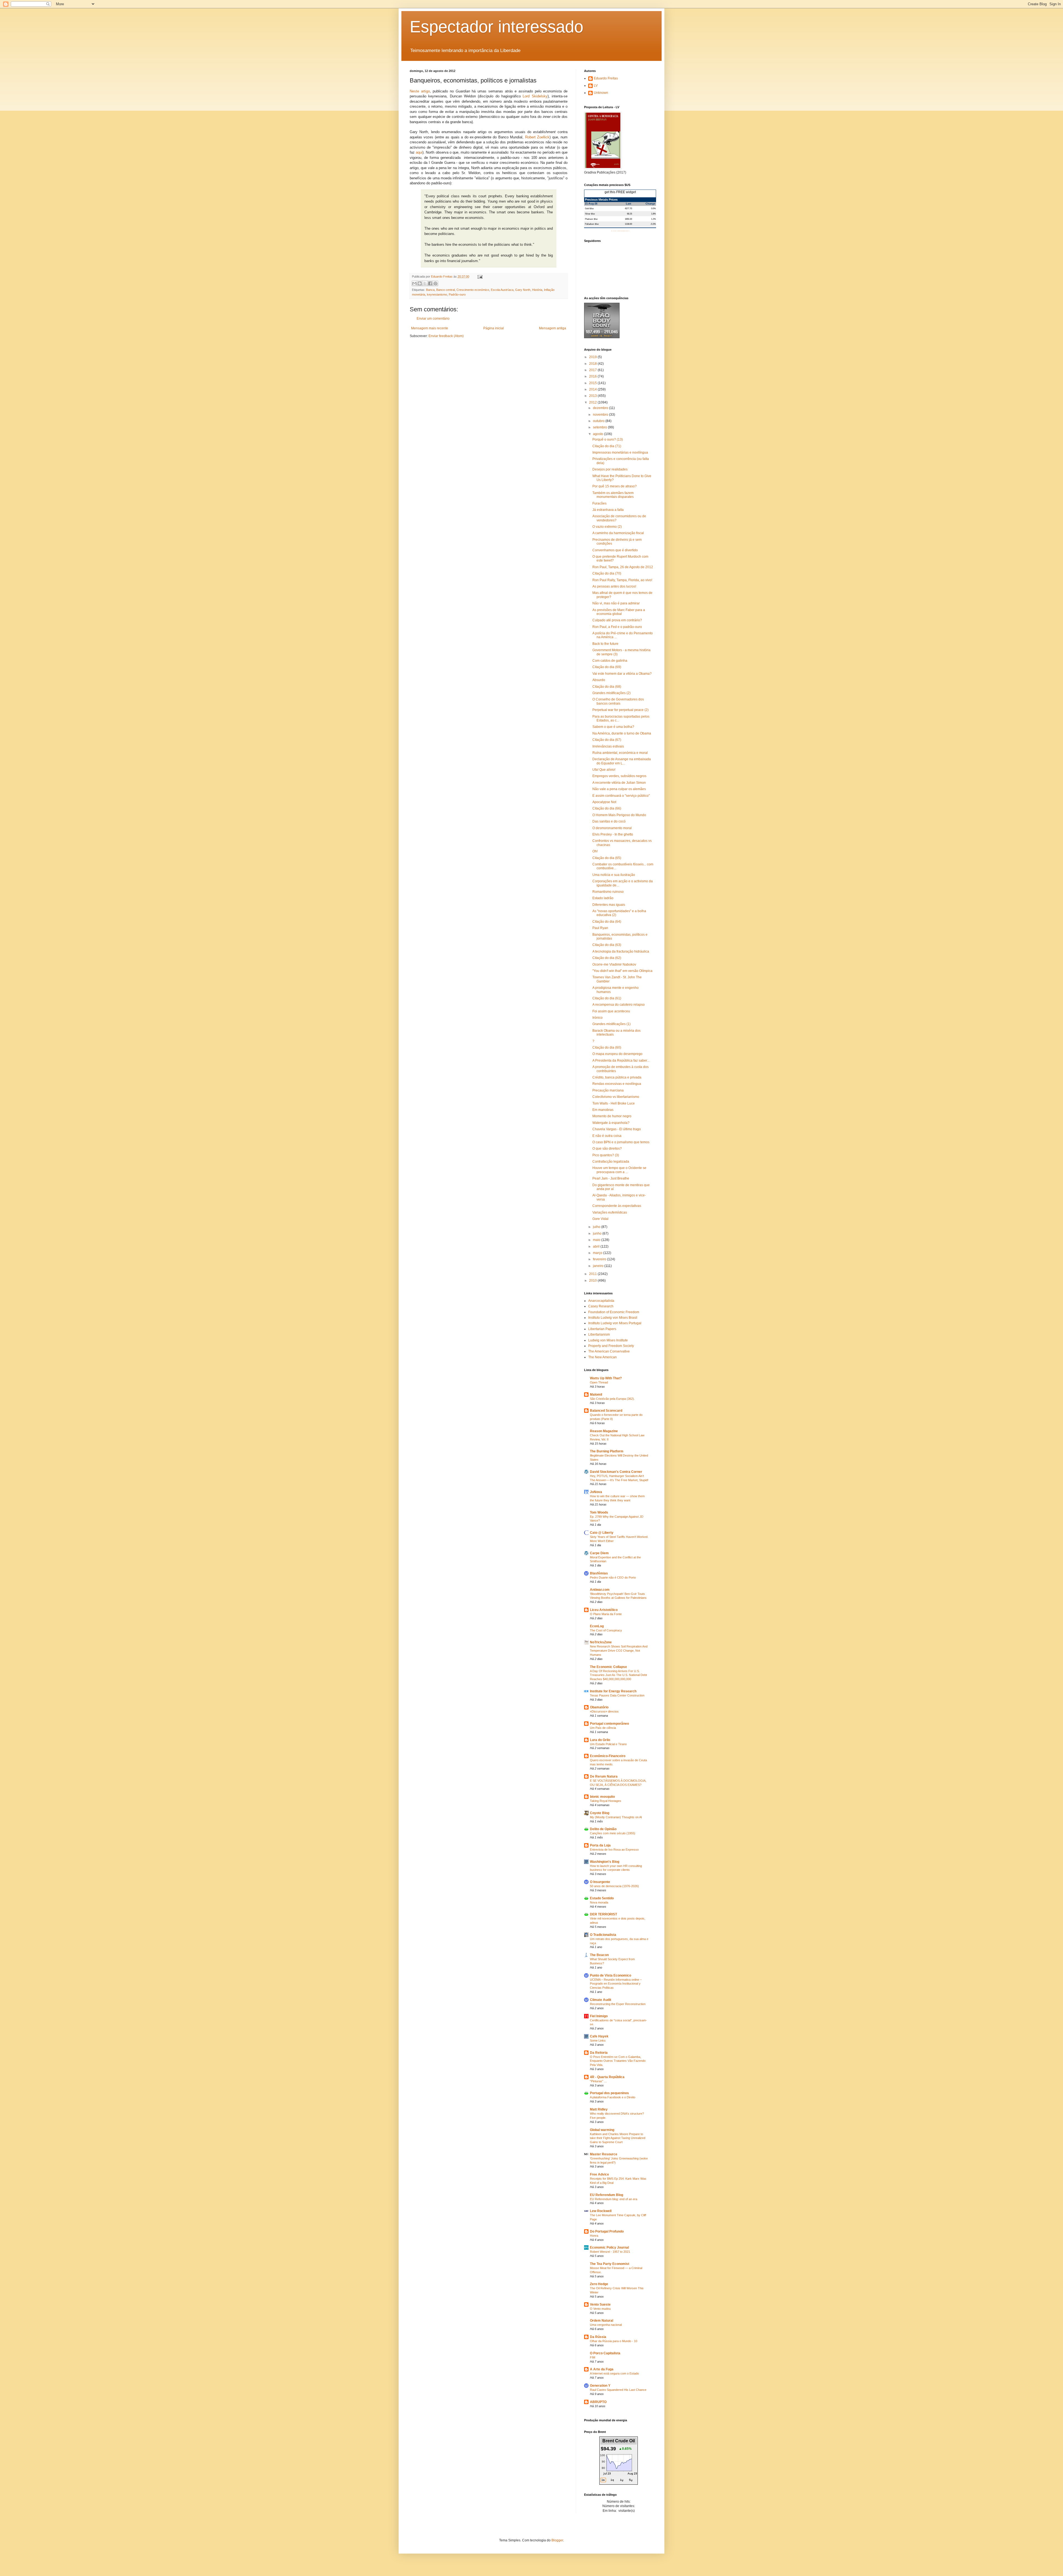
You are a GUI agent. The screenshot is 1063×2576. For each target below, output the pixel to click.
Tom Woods (599, 1512)
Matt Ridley (599, 2109)
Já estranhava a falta (608, 510)
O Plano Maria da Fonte (606, 1614)
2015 (593, 383)
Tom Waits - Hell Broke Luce (614, 1103)
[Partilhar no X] (425, 283)
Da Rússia (598, 2337)
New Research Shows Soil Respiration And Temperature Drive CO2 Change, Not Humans (619, 1651)
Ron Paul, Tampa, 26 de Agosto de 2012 (623, 567)
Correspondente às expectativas (617, 1206)
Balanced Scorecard (606, 1411)
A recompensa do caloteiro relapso (619, 1005)
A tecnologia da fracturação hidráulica (621, 951)
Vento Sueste (600, 2305)
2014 (593, 389)
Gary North (523, 290)
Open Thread (599, 1382)
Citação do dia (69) (607, 667)
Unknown (601, 93)
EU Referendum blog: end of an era (614, 2199)
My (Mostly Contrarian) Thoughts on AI (616, 1817)
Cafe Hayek (599, 2036)
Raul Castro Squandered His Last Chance (618, 2390)
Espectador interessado (496, 27)
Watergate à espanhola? (611, 1123)
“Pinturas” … (598, 2081)
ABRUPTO (598, 2402)
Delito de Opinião (603, 1829)
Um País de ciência (603, 1728)
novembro (601, 415)
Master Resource (604, 2154)
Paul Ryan (600, 928)
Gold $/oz (589, 208)
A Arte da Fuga (602, 2369)
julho (597, 1227)
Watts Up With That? (606, 1378)
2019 (593, 357)
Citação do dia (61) (607, 998)
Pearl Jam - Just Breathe (611, 1178)
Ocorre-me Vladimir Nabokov (614, 964)
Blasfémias (599, 1573)
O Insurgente (600, 1882)
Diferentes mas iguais (609, 905)
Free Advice (599, 2174)
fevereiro (600, 1259)
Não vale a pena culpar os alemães (619, 789)
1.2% (653, 219)
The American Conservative (609, 1351)
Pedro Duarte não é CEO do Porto (613, 1577)
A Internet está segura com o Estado (614, 2373)
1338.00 (628, 224)
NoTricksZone (601, 1642)
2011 (593, 1274)
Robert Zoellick (537, 137)
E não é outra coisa (607, 1136)
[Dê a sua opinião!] (420, 283)
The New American (603, 1357)
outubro (599, 421)
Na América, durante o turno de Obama (622, 733)
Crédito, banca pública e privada (617, 1077)
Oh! (595, 851)
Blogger (557, 2540)
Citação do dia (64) (607, 922)
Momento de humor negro (612, 1116)
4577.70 (628, 208)
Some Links (598, 2040)
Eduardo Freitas (606, 78)
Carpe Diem (599, 1553)
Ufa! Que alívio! (604, 770)
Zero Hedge (599, 2284)
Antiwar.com (600, 1590)
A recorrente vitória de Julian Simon (619, 783)
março (598, 1253)
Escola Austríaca (502, 290)
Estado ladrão (603, 898)
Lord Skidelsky (535, 96)
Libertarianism (599, 1334)
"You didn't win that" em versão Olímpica (622, 971)
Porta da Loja (600, 1845)
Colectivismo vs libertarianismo (616, 1097)
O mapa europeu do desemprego (617, 1054)
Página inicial (494, 328)
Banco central (446, 290)
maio (597, 1240)
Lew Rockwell (601, 2211)
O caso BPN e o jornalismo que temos (621, 1142)
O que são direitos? (607, 1149)
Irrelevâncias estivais (608, 746)
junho (598, 1233)
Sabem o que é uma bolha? (613, 727)
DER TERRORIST (603, 1914)
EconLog (597, 1626)
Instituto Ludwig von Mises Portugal (615, 1323)
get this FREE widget (620, 192)
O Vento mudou (600, 2309)
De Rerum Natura (604, 1776)
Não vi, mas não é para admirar (616, 603)
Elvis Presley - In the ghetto (613, 834)
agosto (598, 434)
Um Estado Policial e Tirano (608, 1744)
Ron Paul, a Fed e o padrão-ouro (617, 627)
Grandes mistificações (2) (612, 693)
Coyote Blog (600, 1813)
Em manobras (603, 1110)
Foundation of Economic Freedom (614, 1312)
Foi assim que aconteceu (611, 1011)
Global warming (602, 2130)
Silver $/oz (590, 214)
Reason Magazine (604, 1431)
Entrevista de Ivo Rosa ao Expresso (614, 1850)
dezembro (601, 408)
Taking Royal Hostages (606, 1801)
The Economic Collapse (608, 1667)
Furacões (599, 503)
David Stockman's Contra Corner (616, 1472)
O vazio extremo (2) (607, 527)
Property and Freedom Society (611, 1346)
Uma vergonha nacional (606, 2325)
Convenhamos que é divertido (615, 550)
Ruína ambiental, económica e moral (620, 753)
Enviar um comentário (433, 319)
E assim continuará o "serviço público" (621, 796)
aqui (419, 152)
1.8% (653, 214)
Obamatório (599, 1707)
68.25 (629, 214)
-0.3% (653, 224)
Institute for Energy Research (613, 1691)
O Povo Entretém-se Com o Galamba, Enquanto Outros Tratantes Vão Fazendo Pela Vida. (618, 2061)
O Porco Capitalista (605, 2353)
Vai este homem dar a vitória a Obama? (622, 674)
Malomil (596, 1395)
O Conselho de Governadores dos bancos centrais (618, 701)
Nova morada (599, 1902)
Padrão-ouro (457, 294)
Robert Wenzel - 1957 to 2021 (610, 2252)
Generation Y (600, 2386)
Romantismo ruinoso (608, 892)
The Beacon (599, 1955)
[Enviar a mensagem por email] (414, 283)
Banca (430, 290)
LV (596, 86)
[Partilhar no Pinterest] (435, 283)
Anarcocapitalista (601, 1301)
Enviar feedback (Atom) (446, 336)
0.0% (653, 208)
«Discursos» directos (604, 1711)
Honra (594, 2236)
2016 (593, 376)
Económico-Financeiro (608, 1756)
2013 (593, 396)
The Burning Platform (607, 1451)
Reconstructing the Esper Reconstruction (618, 2004)
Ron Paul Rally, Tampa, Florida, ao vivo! (622, 580)
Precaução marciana (608, 1090)
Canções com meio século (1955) (613, 1833)
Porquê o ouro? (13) (608, 439)
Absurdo (599, 680)
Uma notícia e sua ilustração (614, 875)
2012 (593, 402)
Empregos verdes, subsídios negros (619, 776)
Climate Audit (601, 2000)
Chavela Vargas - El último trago (617, 1129)
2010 (593, 1281)
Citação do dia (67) (607, 740)
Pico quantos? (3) (606, 1155)
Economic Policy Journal (609, 2247)
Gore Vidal (600, 1219)
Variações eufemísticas (610, 1212)
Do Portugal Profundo (607, 2231)
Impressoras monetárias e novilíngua (620, 452)
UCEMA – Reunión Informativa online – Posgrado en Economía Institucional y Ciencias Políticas (616, 1984)
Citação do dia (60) (607, 1048)
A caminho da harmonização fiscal (618, 533)
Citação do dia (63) (607, 945)
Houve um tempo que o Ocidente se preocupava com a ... (619, 1170)
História (537, 290)
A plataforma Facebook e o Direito (613, 2097)
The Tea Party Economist (610, 2264)
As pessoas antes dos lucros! (614, 586)
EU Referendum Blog (607, 2195)
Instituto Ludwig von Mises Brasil (613, 1318)
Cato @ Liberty (602, 1533)
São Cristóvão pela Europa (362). (612, 1399)
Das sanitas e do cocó (609, 821)
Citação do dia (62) (607, 958)
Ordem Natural (602, 2321)
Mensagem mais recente (430, 328)
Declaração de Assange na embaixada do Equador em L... (622, 761)
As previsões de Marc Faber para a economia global (619, 612)
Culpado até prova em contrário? (617, 620)
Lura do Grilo (600, 1740)
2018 (593, 364)
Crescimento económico (473, 290)
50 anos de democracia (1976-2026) (614, 1886)
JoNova (596, 1492)
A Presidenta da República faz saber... (621, 1061)
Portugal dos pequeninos (609, 2093)
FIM (593, 2357)
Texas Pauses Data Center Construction (617, 1695)
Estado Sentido (602, 1898)
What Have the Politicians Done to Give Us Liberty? (622, 478)
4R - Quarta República (607, 2077)
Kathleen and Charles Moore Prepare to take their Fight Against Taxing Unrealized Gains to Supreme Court (618, 2138)
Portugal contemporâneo (609, 1724)
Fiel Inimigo (599, 2016)
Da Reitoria (599, 2053)
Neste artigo (420, 91)
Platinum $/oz (591, 219)
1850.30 (628, 219)
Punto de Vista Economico (611, 1975)
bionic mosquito (602, 1797)
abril (597, 1246)
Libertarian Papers (602, 1329)
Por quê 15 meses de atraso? (615, 486)
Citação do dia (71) (607, 446)
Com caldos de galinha (610, 661)
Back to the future (605, 644)
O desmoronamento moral (612, 828)
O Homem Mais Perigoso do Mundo (619, 815)
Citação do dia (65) (607, 858)
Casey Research (601, 1306)
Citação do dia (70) (607, 573)
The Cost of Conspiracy (606, 1630)
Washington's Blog (605, 1862)
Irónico (598, 1018)
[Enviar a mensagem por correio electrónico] (479, 276)
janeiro (599, 1266)
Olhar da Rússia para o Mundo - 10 (614, 2341)
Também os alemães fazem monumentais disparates (613, 495)
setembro (600, 427)
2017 (593, 370)
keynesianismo (437, 294)
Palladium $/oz (592, 224)
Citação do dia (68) (607, 687)
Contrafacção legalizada (611, 1162)
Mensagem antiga (553, 328)
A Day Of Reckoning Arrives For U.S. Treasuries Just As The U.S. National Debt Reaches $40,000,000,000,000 (618, 1675)
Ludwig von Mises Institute (608, 1340)
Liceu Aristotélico (604, 1610)
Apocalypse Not (604, 802)
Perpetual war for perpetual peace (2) (620, 710)
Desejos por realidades (610, 469)
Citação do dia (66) (607, 808)
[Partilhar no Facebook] (430, 283)
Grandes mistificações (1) (612, 1024)
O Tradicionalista (603, 1935)
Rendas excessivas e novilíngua (617, 1084)
